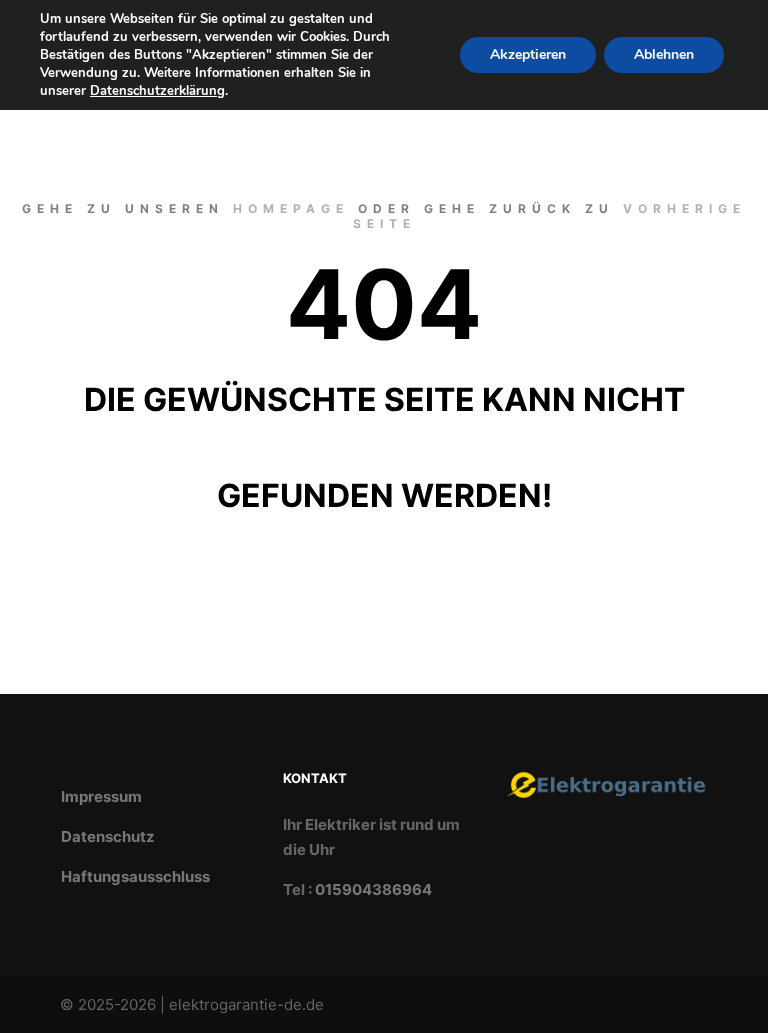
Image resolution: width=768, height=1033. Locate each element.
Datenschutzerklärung (157, 91)
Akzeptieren (528, 54)
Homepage (291, 208)
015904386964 (373, 889)
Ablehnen (664, 54)
